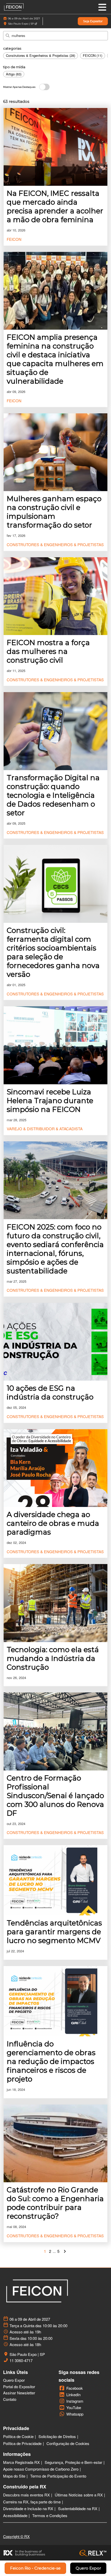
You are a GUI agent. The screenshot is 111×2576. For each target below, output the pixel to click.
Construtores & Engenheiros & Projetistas (55, 544)
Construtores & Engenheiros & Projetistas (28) (41, 55)
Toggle (44, 87)
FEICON (14, 239)
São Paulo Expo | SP (21, 24)
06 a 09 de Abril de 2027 (24, 18)
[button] (93, 21)
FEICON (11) (93, 55)
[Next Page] (65, 2251)
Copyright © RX (16, 2536)
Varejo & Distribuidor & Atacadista (45, 1129)
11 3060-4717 (21, 2361)
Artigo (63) (14, 74)
